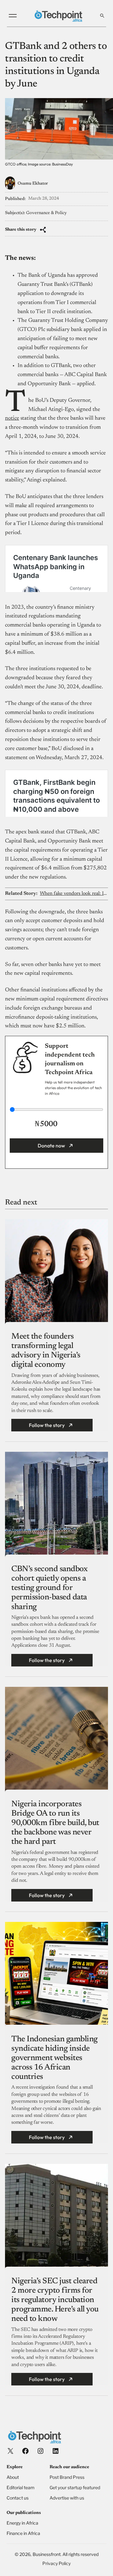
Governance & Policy (46, 213)
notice (12, 418)
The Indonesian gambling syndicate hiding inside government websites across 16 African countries (54, 2058)
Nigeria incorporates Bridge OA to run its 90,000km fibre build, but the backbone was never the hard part (55, 1823)
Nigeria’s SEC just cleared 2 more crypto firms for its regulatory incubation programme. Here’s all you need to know (55, 2300)
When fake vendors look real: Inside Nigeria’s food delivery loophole (74, 894)
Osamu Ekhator (33, 184)
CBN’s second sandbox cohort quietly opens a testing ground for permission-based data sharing (49, 1588)
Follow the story (47, 1425)
